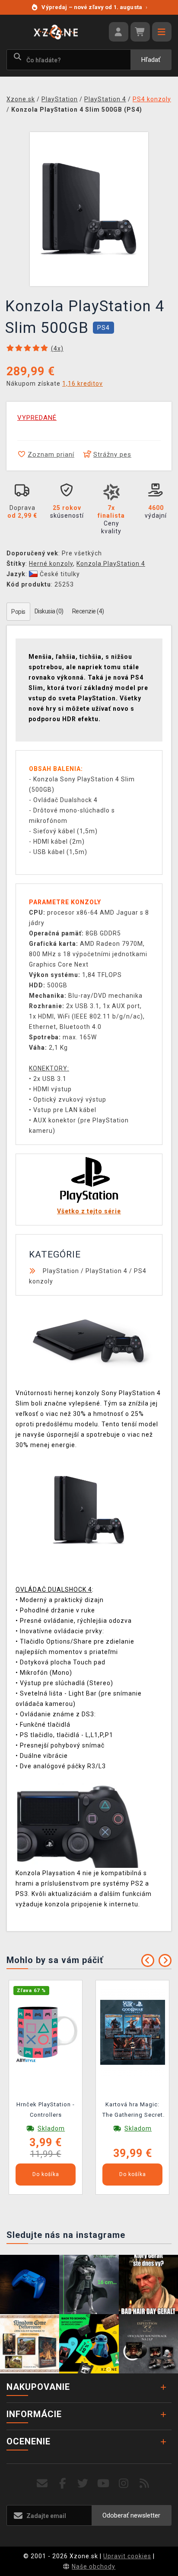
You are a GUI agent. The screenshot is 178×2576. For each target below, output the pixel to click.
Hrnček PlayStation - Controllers (46, 2110)
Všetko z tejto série (89, 1211)
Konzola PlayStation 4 (111, 564)
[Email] (42, 2484)
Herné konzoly (51, 564)
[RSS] (145, 2484)
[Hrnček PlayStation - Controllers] (46, 2032)
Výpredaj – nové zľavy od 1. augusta (94, 7)
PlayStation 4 (106, 1271)
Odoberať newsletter (131, 2515)
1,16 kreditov (83, 384)
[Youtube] (103, 2484)
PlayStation (61, 1271)
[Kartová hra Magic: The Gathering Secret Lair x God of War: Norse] (133, 2032)
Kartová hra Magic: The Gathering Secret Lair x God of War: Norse (133, 2111)
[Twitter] (83, 2484)
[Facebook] (63, 2484)
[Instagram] (124, 2484)
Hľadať (151, 60)
